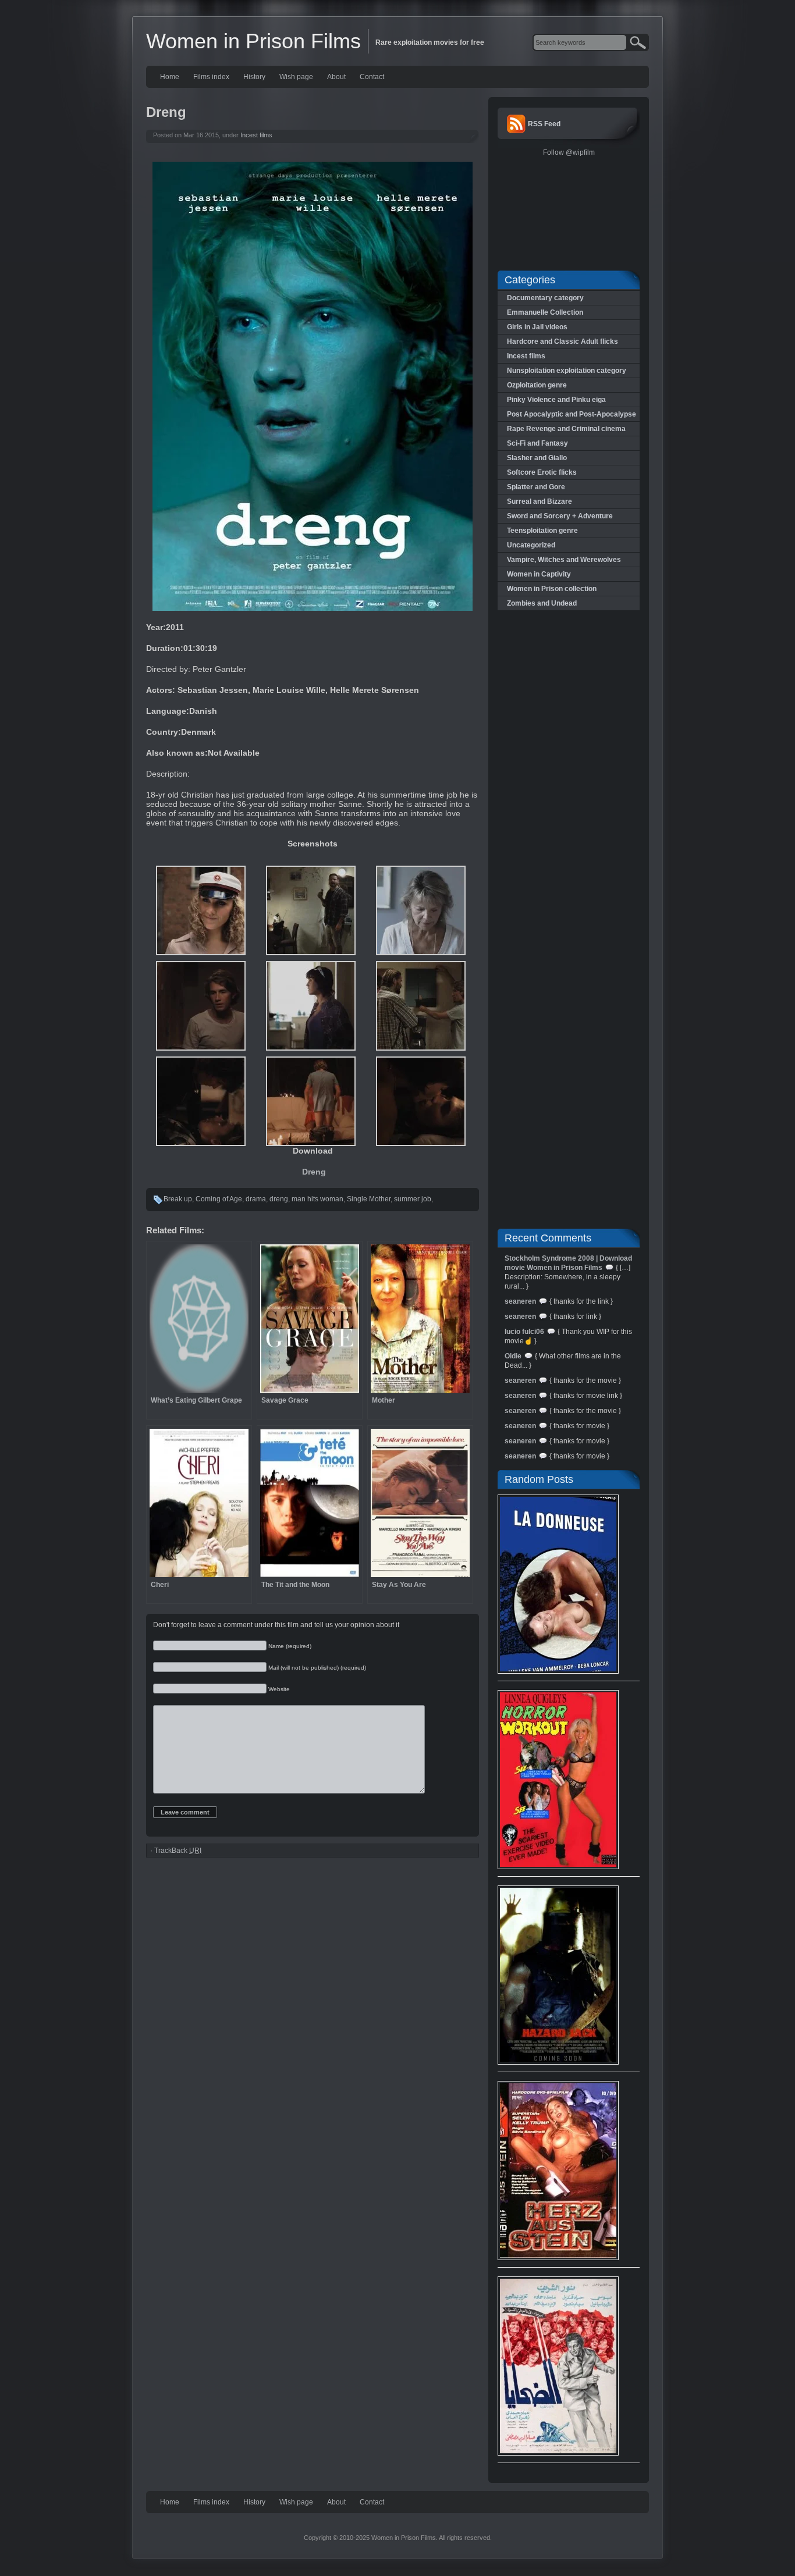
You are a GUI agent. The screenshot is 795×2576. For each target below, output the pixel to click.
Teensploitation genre (542, 531)
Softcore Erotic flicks (542, 472)
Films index (211, 77)
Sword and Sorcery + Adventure (560, 516)
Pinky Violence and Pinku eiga (556, 400)
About (336, 77)
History (254, 77)
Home (170, 77)
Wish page (296, 77)
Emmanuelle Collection (545, 312)
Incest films (256, 135)
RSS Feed (544, 124)
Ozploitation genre (537, 385)
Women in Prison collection (552, 589)
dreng (279, 1199)
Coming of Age (219, 1199)
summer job (413, 1199)
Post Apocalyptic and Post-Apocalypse (572, 414)
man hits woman (317, 1199)
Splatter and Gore (536, 487)
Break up (178, 1199)
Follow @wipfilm (569, 152)
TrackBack (178, 1851)
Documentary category (545, 298)
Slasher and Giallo (537, 458)
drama (256, 1199)
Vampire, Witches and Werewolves (564, 560)
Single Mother (369, 1199)
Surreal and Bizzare (540, 501)
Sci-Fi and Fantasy (537, 443)
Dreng (314, 1172)
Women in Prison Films (253, 41)
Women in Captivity (539, 574)
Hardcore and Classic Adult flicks (562, 341)
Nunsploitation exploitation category (567, 371)
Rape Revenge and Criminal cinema (566, 429)
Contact (372, 77)
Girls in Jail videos (537, 327)
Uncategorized (531, 545)
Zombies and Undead (542, 603)
